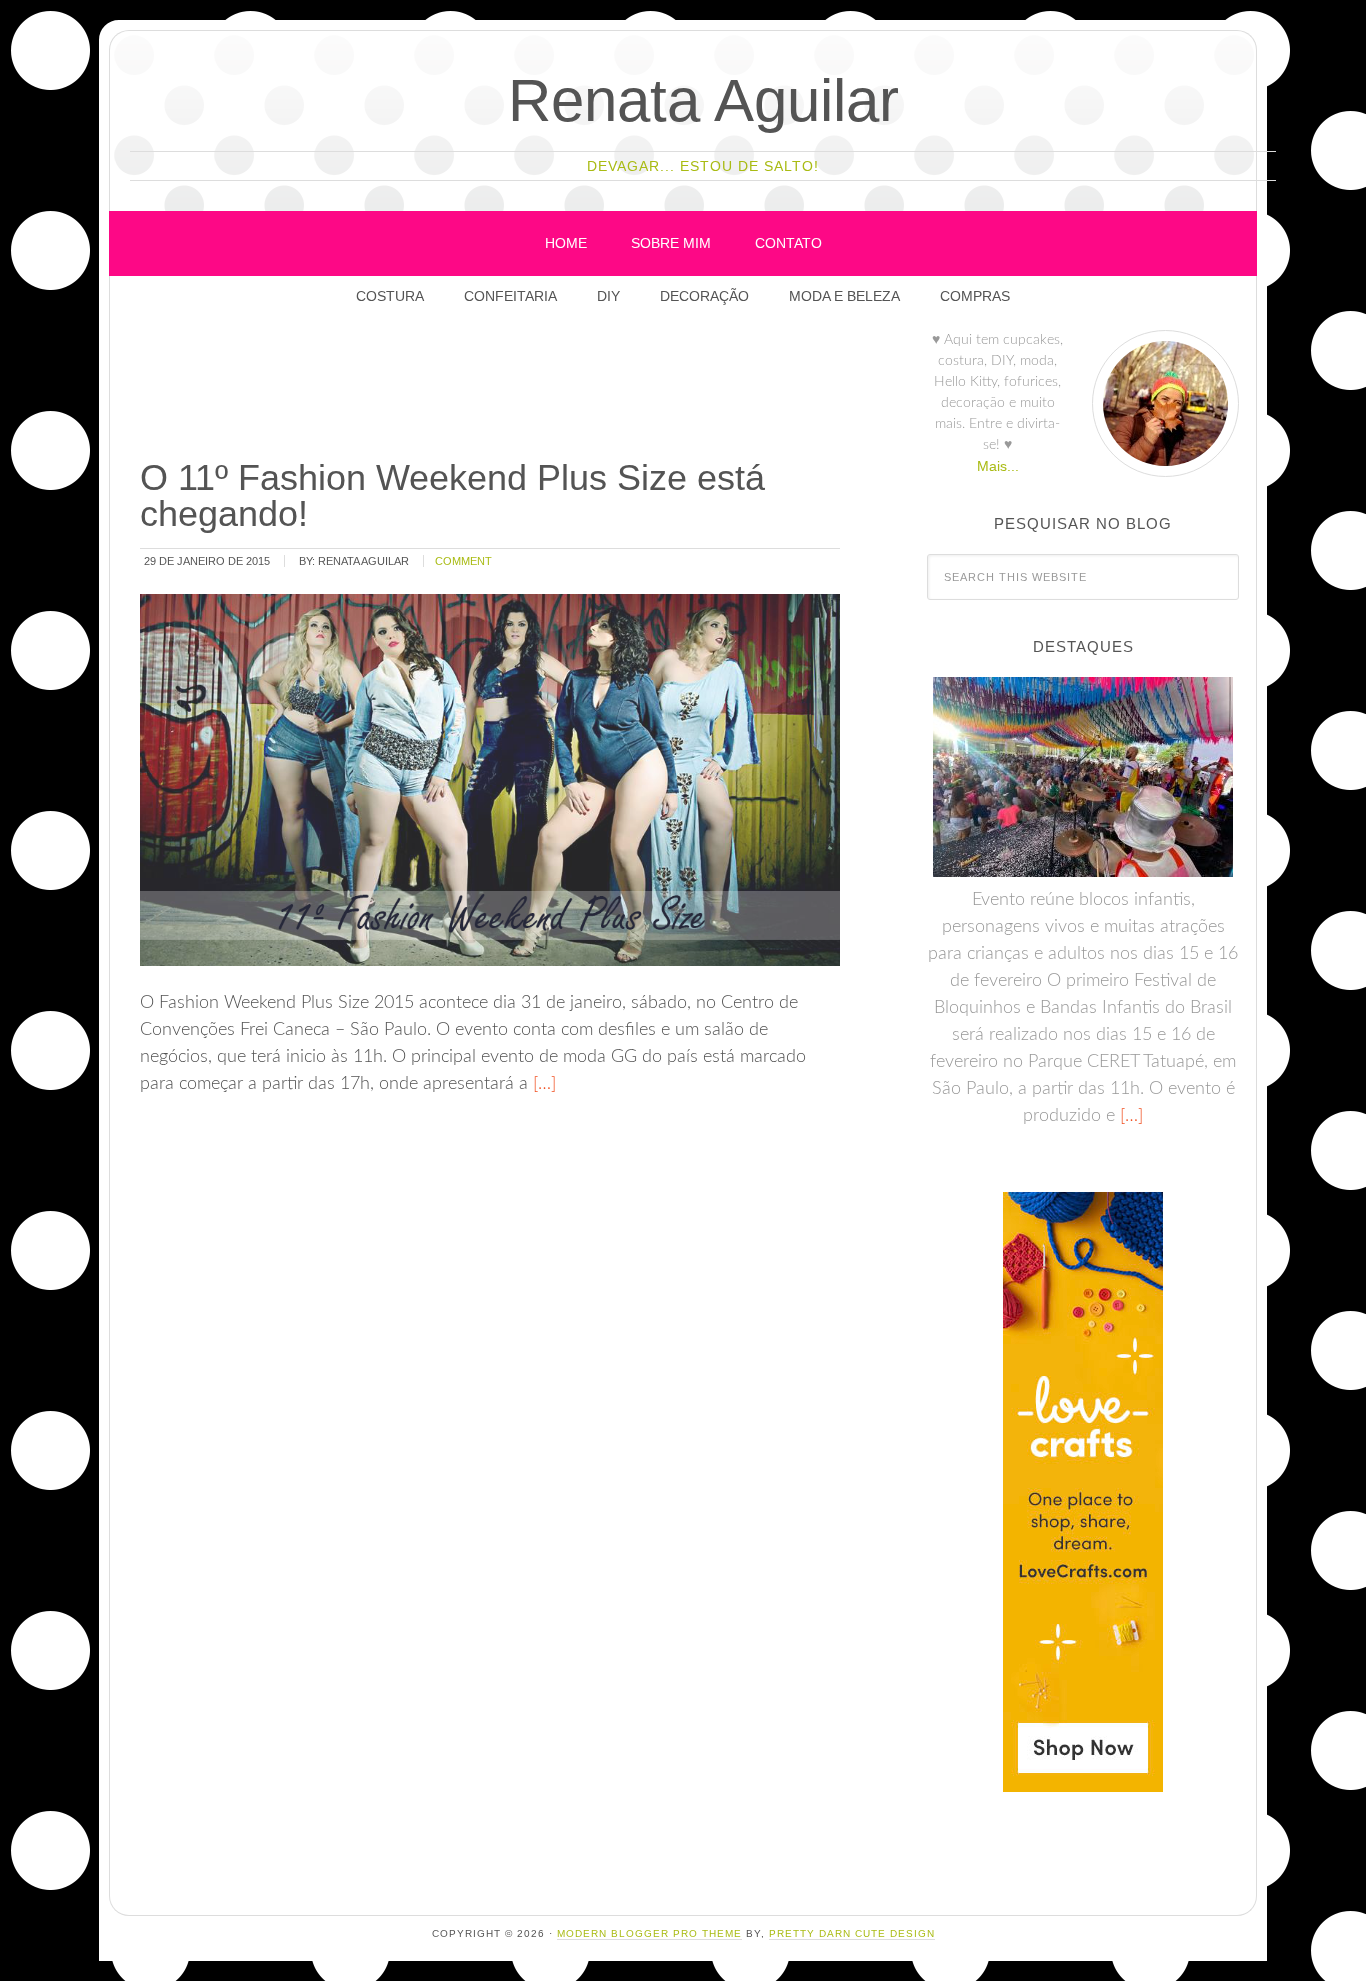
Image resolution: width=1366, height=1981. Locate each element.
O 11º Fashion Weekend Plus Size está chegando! (452, 495)
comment (463, 561)
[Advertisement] (501, 389)
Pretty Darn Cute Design (852, 1933)
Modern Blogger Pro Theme (649, 1933)
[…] (542, 1084)
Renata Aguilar (703, 100)
